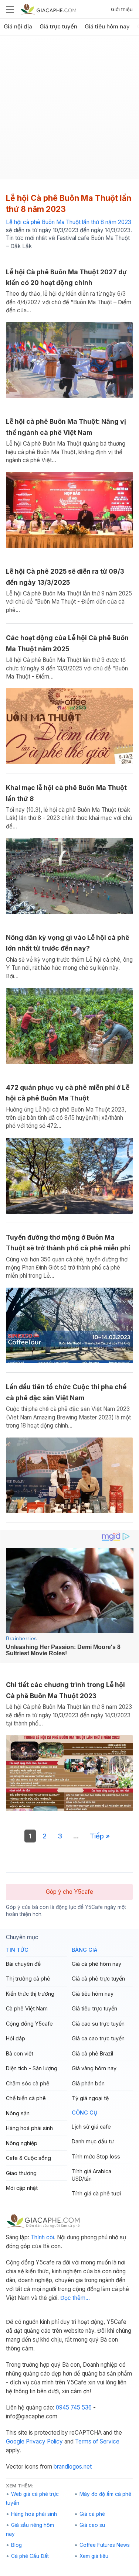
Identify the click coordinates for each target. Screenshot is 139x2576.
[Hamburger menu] (10, 9)
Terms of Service (97, 2441)
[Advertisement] (69, 110)
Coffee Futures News (105, 2545)
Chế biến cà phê (26, 2098)
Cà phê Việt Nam (27, 2008)
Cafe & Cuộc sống (28, 2158)
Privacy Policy (44, 2441)
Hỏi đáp (16, 2038)
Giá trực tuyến (58, 27)
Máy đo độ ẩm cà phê (105, 2494)
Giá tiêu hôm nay (107, 27)
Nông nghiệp (22, 2143)
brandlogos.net (73, 2467)
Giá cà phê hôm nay (96, 1964)
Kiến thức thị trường (30, 1994)
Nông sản (18, 2113)
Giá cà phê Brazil (92, 2053)
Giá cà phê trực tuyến (98, 1979)
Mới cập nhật (22, 2188)
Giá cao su (92, 2525)
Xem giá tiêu (94, 2556)
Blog (16, 2545)
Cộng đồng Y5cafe (29, 2024)
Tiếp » (100, 1836)
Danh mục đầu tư (93, 2141)
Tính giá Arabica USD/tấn (91, 2175)
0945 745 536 (74, 2407)
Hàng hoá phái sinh (29, 2128)
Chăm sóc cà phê (28, 2083)
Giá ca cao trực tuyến (98, 2038)
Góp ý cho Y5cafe (69, 1892)
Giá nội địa (18, 27)
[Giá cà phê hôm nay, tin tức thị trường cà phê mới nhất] (48, 9)
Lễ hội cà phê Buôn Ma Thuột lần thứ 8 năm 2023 (69, 222)
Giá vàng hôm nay (94, 2068)
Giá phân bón (88, 2083)
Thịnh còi (42, 2237)
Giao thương (21, 2173)
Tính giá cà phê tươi (96, 2193)
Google (15, 2441)
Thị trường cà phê (28, 1979)
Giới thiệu (122, 9)
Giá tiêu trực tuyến (94, 2008)
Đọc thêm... (75, 2298)
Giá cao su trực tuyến (98, 2024)
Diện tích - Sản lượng (32, 2068)
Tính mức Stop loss (96, 2156)
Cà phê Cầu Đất (30, 2556)
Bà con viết (20, 2053)
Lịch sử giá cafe (91, 2127)
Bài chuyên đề (23, 1964)
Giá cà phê (92, 2514)
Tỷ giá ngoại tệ (90, 2098)
